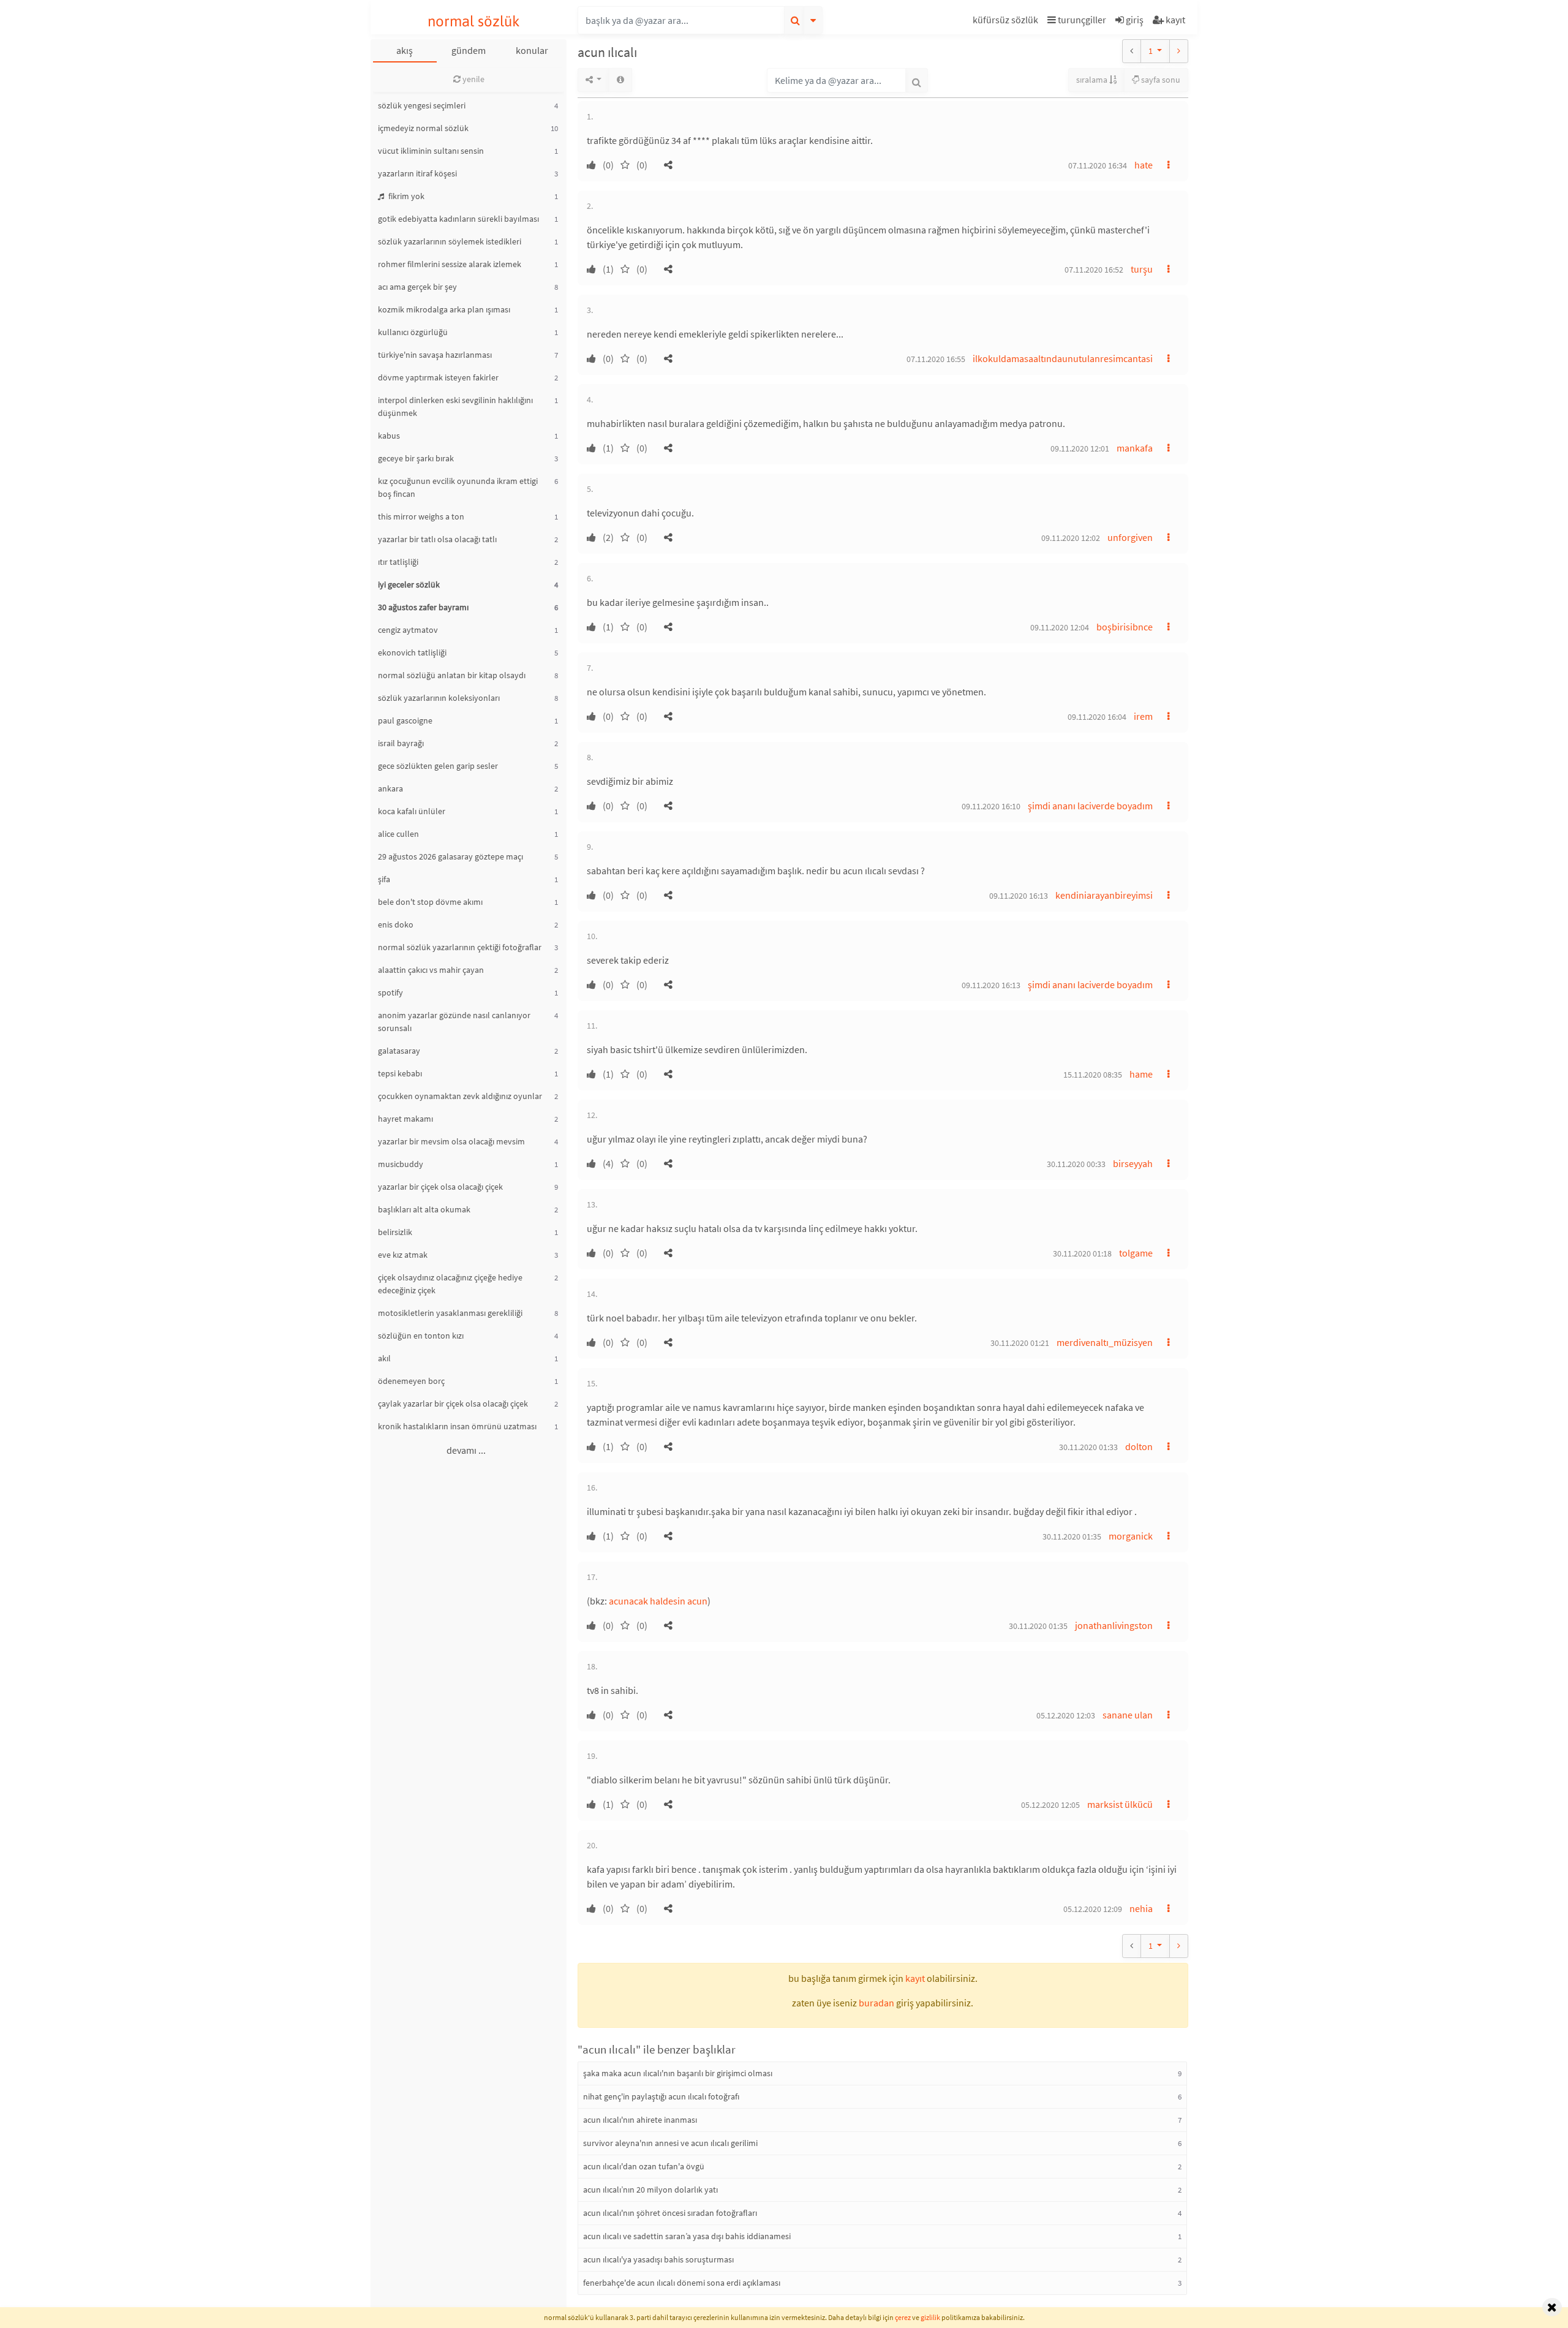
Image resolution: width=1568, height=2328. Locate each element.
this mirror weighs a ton (421, 516)
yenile (473, 79)
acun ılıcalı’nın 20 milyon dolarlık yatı (650, 2190)
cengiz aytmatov (408, 630)
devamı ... (466, 1450)
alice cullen (398, 834)
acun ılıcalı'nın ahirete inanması (640, 2120)
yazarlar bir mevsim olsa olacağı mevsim (451, 1141)
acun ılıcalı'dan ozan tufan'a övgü (644, 2166)
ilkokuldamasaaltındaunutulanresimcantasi (1063, 358)
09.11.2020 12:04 (1060, 627)
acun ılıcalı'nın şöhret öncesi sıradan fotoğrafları (670, 2213)
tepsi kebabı (400, 1073)
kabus (389, 436)
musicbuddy (401, 1164)
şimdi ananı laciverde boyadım (1090, 806)
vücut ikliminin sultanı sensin (431, 151)
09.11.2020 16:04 (1097, 717)
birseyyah (1133, 1163)
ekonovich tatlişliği (412, 652)
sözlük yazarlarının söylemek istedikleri (450, 241)
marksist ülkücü (1120, 1804)
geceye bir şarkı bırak (416, 458)
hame (1141, 1074)
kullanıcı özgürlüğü (413, 332)
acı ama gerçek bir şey (417, 287)
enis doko (396, 924)
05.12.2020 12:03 (1066, 1715)
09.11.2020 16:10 (991, 806)
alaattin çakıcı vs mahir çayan (431, 970)
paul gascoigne (405, 720)
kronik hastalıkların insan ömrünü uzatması (457, 1426)
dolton (1139, 1446)
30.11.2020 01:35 (1072, 1536)
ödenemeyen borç (411, 1381)
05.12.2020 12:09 (1093, 1909)
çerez (903, 2317)
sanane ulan (1128, 1715)
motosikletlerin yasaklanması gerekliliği (450, 1313)
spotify (390, 992)
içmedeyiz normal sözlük (423, 128)
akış (405, 50)
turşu (1142, 269)
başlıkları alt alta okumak (424, 1209)
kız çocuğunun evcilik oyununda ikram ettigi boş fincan (458, 487)
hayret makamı (405, 1119)
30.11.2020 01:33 (1088, 1447)
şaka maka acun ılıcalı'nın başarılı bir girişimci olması (678, 2073)
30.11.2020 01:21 (1020, 1343)
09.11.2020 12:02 (1071, 538)
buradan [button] (876, 2003)
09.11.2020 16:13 (1019, 896)
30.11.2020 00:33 (1076, 1164)
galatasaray (399, 1051)
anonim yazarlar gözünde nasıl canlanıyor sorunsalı (454, 1022)
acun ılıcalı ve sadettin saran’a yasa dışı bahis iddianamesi (687, 2236)
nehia (1141, 1908)
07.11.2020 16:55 (936, 359)
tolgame (1136, 1253)
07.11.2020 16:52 (1094, 270)
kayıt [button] (915, 1978)
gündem (469, 50)
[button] (1007, 22)
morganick (1131, 1536)
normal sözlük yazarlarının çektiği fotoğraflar (460, 947)
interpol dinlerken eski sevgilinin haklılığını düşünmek (455, 406)
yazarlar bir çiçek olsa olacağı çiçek (440, 1187)
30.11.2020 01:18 (1082, 1253)
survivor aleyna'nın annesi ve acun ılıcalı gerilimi (670, 2143)
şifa (384, 879)
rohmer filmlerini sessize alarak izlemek (450, 264)
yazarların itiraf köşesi (417, 173)
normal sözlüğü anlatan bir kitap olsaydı (452, 675)
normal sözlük (474, 21)
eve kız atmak (403, 1255)
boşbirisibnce (1125, 627)
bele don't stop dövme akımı (430, 902)
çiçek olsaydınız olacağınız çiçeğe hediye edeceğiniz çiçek (450, 1284)
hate (1144, 165)
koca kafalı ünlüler (412, 811)
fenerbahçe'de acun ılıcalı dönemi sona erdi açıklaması (682, 2283)
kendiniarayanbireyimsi (1104, 895)
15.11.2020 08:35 (1093, 1075)
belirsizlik (395, 1232)
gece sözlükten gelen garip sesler (438, 766)
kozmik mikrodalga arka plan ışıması (444, 309)
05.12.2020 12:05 (1050, 1805)
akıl (384, 1358)
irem (1143, 716)
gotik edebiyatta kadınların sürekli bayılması (458, 219)
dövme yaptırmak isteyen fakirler (438, 377)
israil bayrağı (401, 743)
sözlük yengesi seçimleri (422, 105)
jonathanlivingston (1114, 1625)
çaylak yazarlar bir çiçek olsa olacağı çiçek (453, 1404)
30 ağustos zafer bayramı (423, 607)
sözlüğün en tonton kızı (421, 1336)
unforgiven (1130, 537)
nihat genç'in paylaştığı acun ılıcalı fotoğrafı (661, 2096)
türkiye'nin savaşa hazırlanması (435, 355)
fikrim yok (405, 196)
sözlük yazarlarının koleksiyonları (439, 698)
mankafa (1135, 448)
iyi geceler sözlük (409, 584)
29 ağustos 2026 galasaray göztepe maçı (450, 856)
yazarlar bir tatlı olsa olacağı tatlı (437, 539)
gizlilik (930, 2317)
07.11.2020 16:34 (1098, 165)
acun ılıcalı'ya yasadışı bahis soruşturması (658, 2259)
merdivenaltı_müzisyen (1105, 1342)
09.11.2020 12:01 (1080, 448)
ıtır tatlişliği (398, 562)
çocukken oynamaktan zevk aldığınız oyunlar (460, 1096)
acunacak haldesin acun (658, 1601)
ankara (390, 788)
